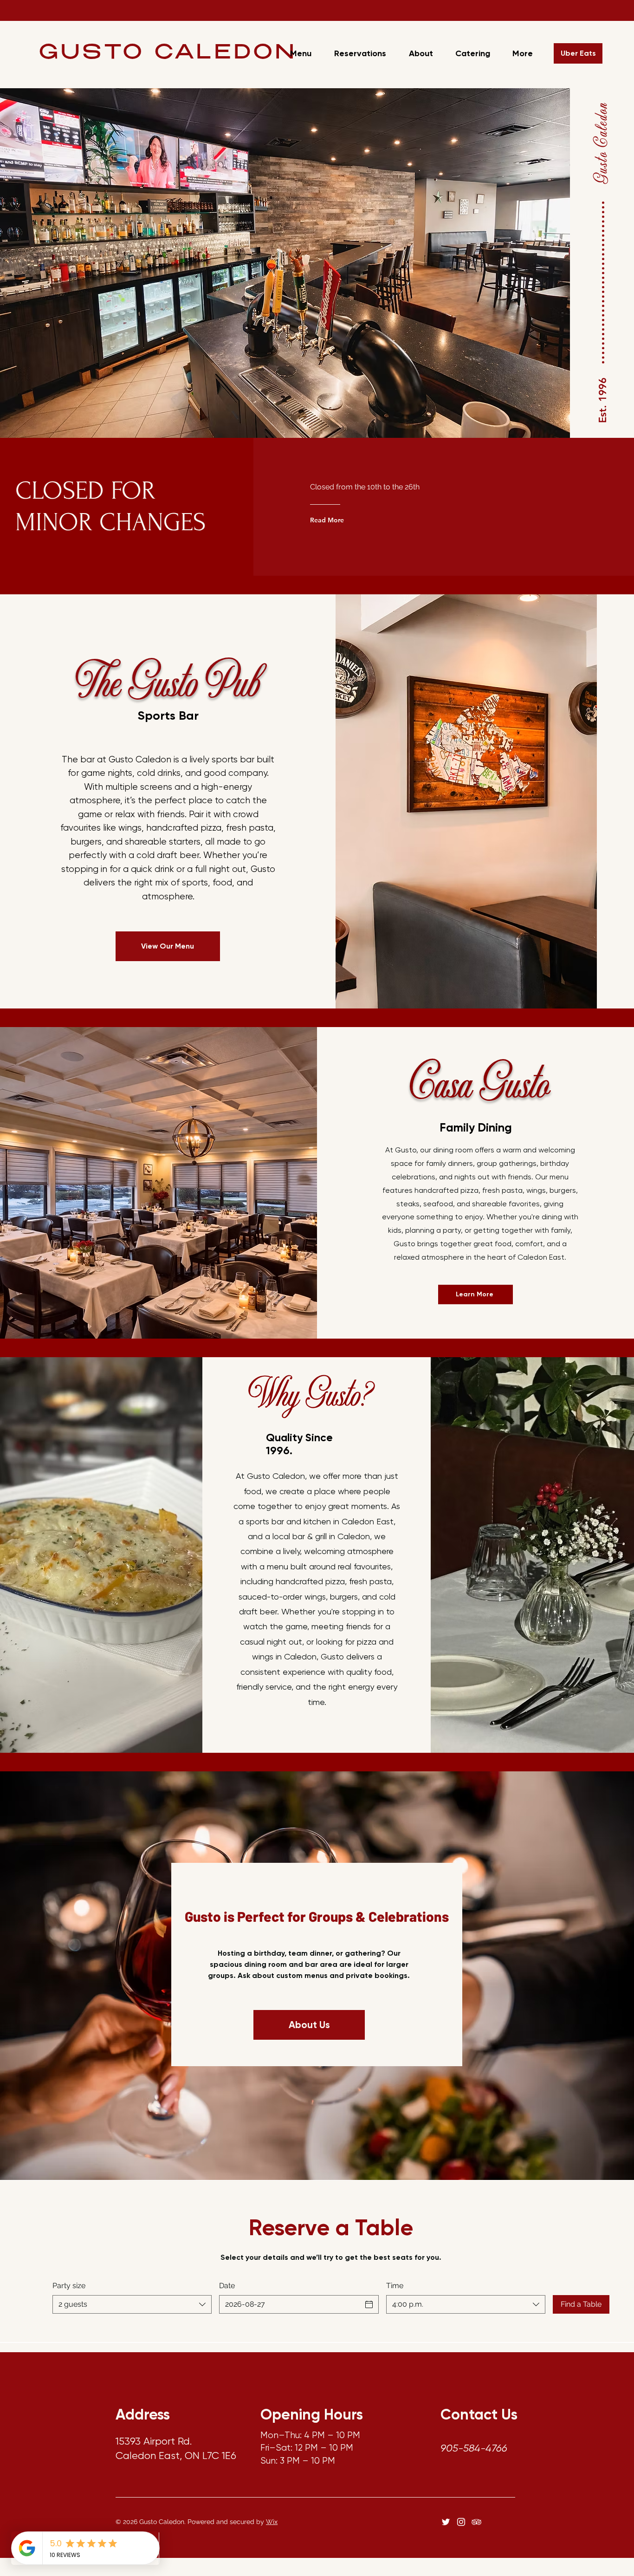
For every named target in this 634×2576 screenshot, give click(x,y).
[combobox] (132, 2304)
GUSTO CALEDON (168, 54)
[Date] (369, 2304)
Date (227, 2286)
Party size (69, 2286)
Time (395, 2286)
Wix (272, 2522)
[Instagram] (461, 2522)
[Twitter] (446, 2522)
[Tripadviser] (476, 2522)
